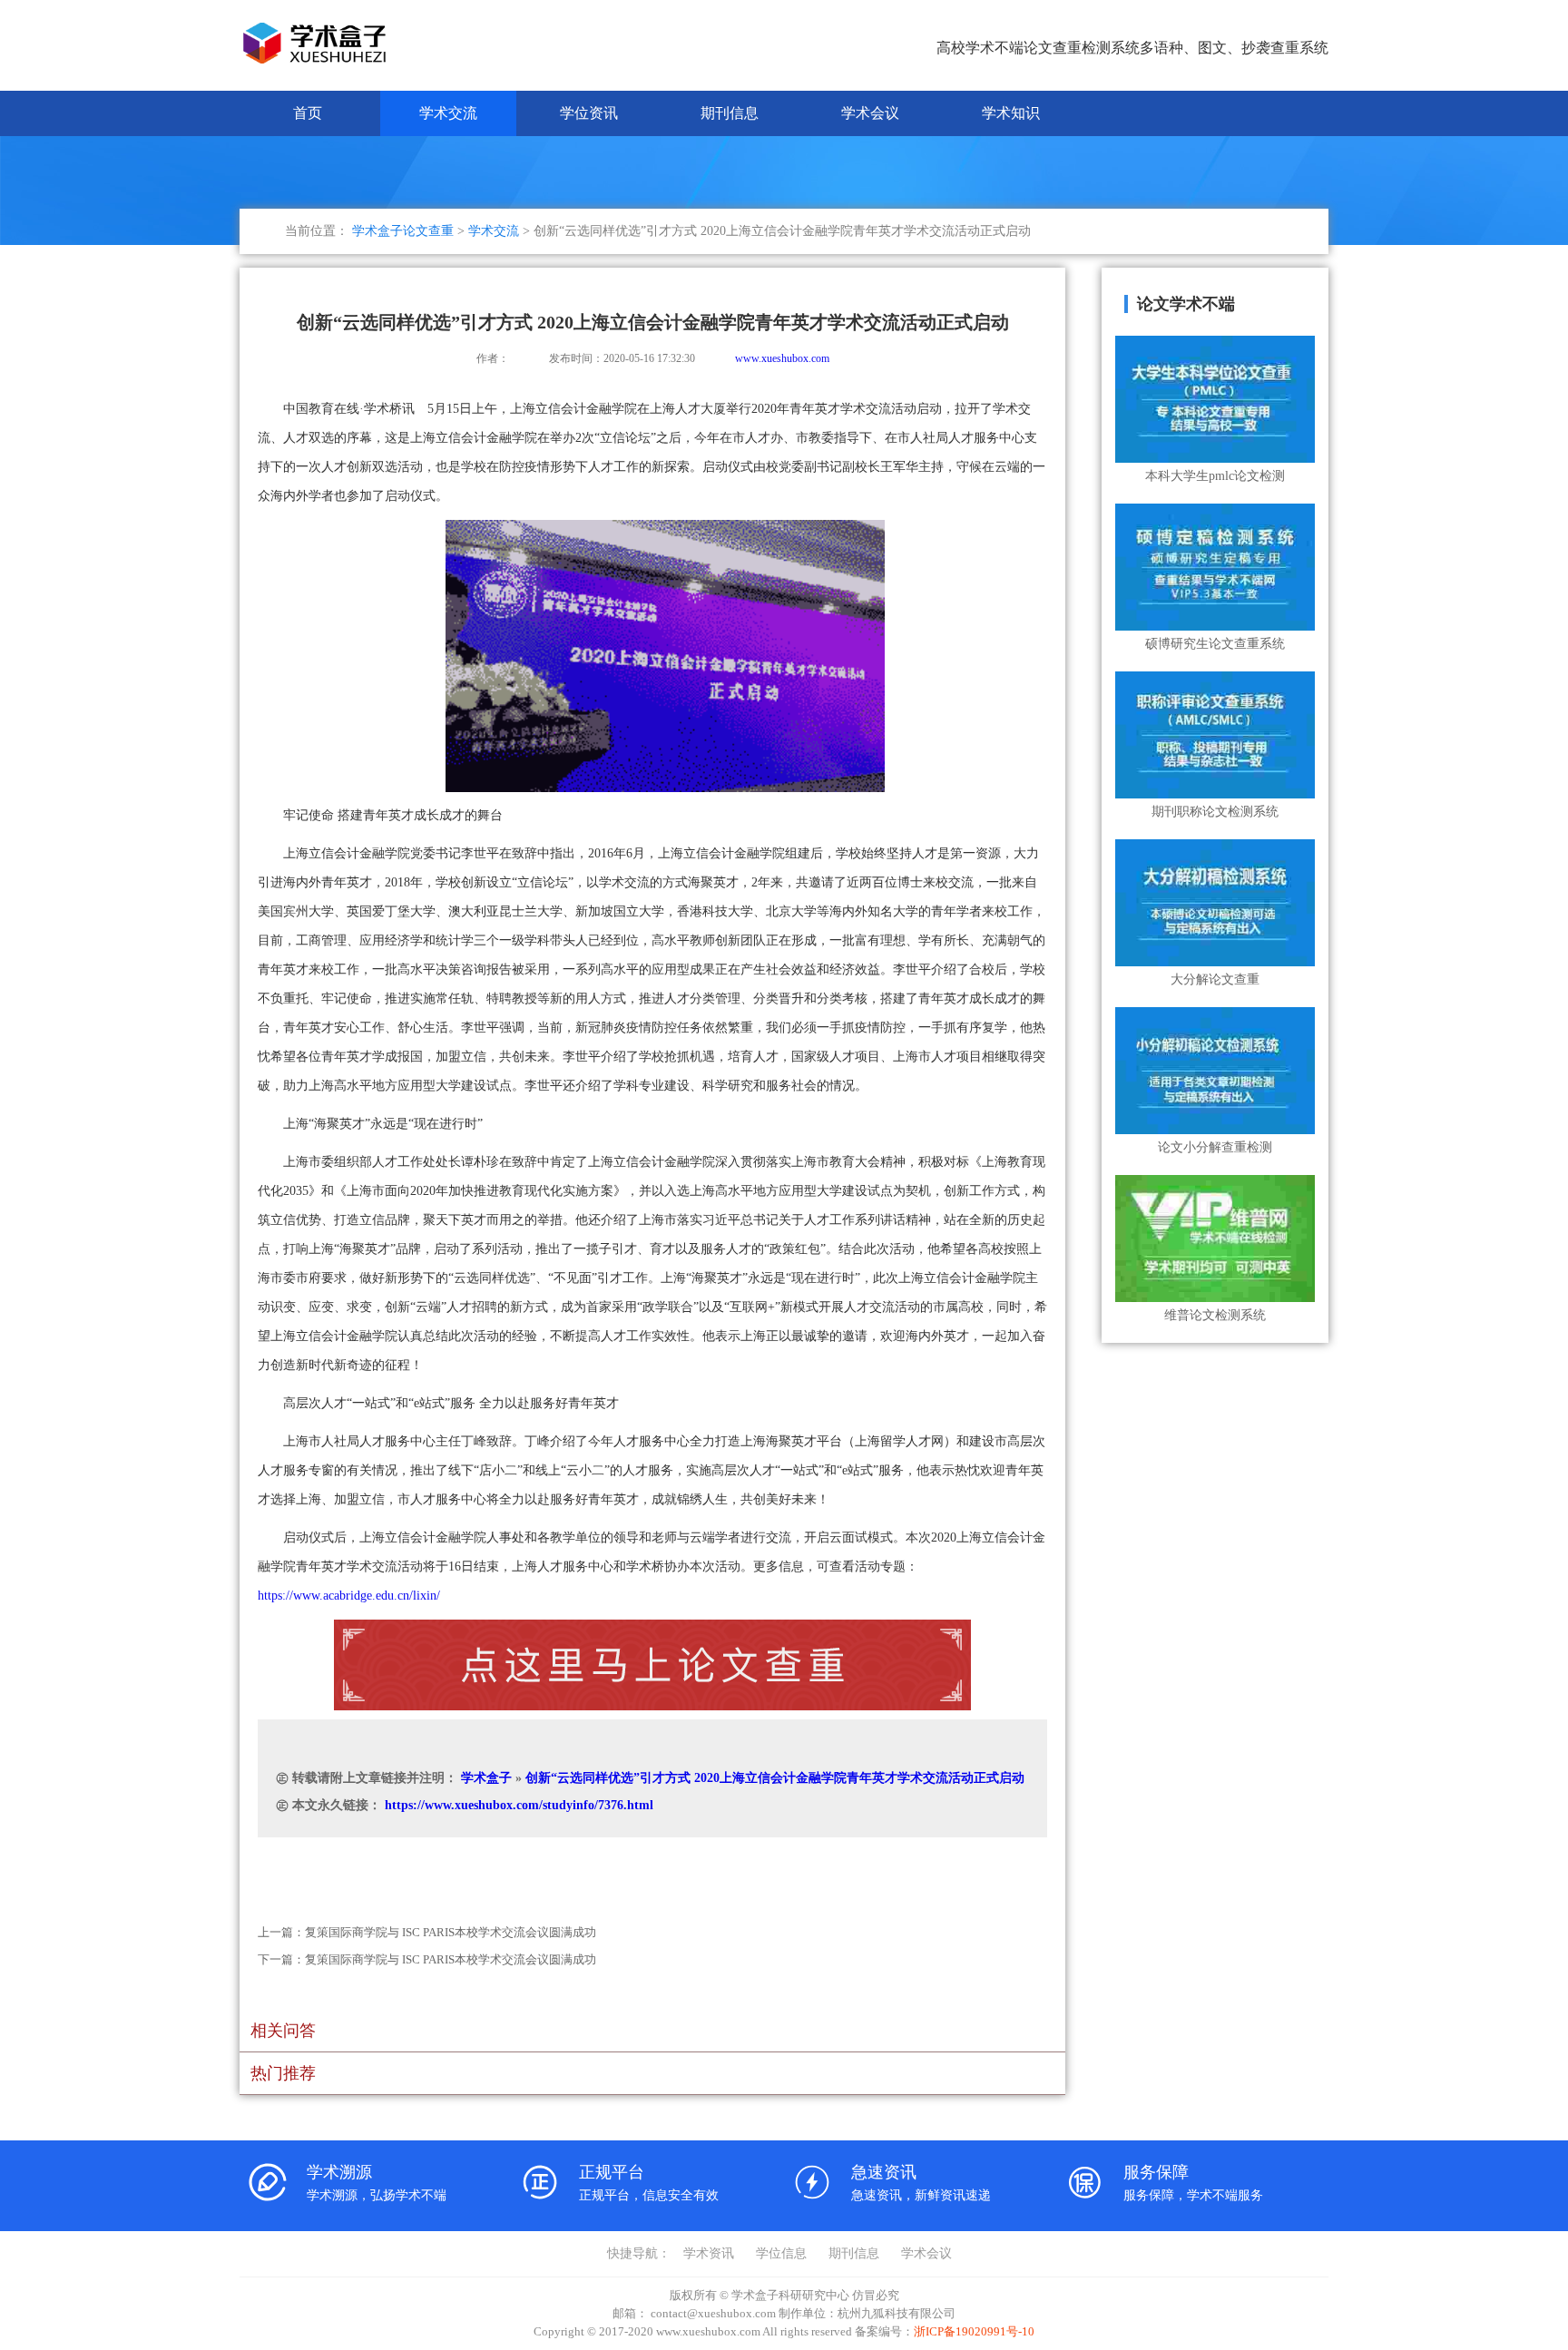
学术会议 (870, 113)
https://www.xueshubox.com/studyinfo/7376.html (519, 1805)
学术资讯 (709, 2253)
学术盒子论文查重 (403, 231)
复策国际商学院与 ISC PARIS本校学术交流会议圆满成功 (451, 1932)
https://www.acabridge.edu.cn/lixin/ (349, 1596)
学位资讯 (589, 113)
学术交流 (448, 113)
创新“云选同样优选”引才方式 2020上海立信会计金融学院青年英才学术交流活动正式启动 (775, 1778)
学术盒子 (486, 1778)
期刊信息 (730, 113)
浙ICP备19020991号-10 (974, 2331)
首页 (308, 113)
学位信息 (781, 2253)
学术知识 (1011, 113)
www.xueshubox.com (782, 358)
